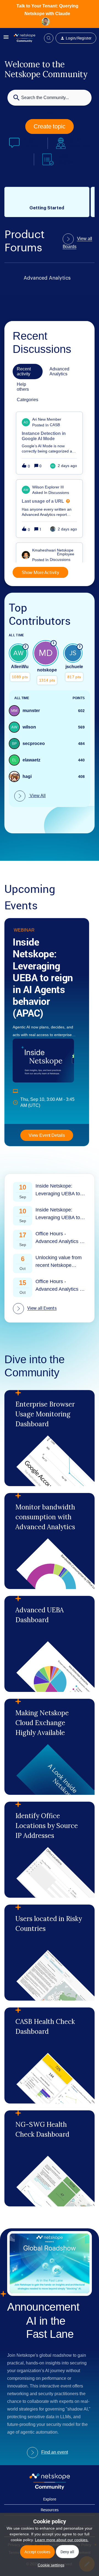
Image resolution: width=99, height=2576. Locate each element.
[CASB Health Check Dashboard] (50, 2055)
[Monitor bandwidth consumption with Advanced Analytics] (50, 1541)
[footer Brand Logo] (50, 2488)
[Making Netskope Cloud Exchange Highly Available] (50, 1747)
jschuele (74, 667)
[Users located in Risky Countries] (50, 1953)
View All (37, 796)
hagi (27, 776)
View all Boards (78, 243)
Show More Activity (40, 572)
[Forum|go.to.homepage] (24, 38)
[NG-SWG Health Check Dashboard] (50, 2158)
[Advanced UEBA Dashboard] (50, 1644)
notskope (47, 670)
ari (35, 419)
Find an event (55, 2452)
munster (31, 711)
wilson (38, 487)
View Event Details (47, 1135)
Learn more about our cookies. (62, 2540)
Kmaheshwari (44, 550)
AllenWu (20, 667)
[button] (50, 2565)
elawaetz (31, 760)
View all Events (42, 1308)
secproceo (34, 743)
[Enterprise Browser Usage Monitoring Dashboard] (50, 1438)
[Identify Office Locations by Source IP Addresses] (50, 1850)
